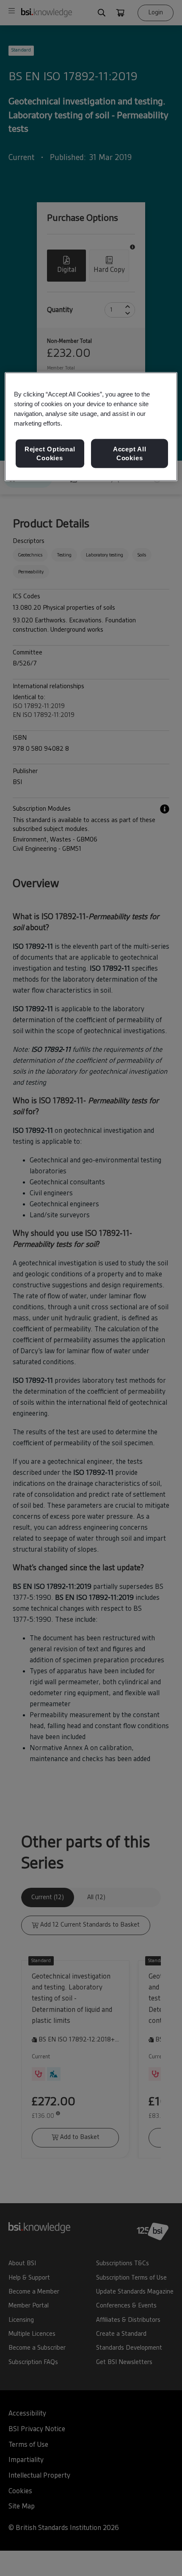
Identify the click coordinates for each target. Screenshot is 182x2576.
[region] (91, 427)
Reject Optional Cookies (50, 453)
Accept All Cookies (130, 453)
